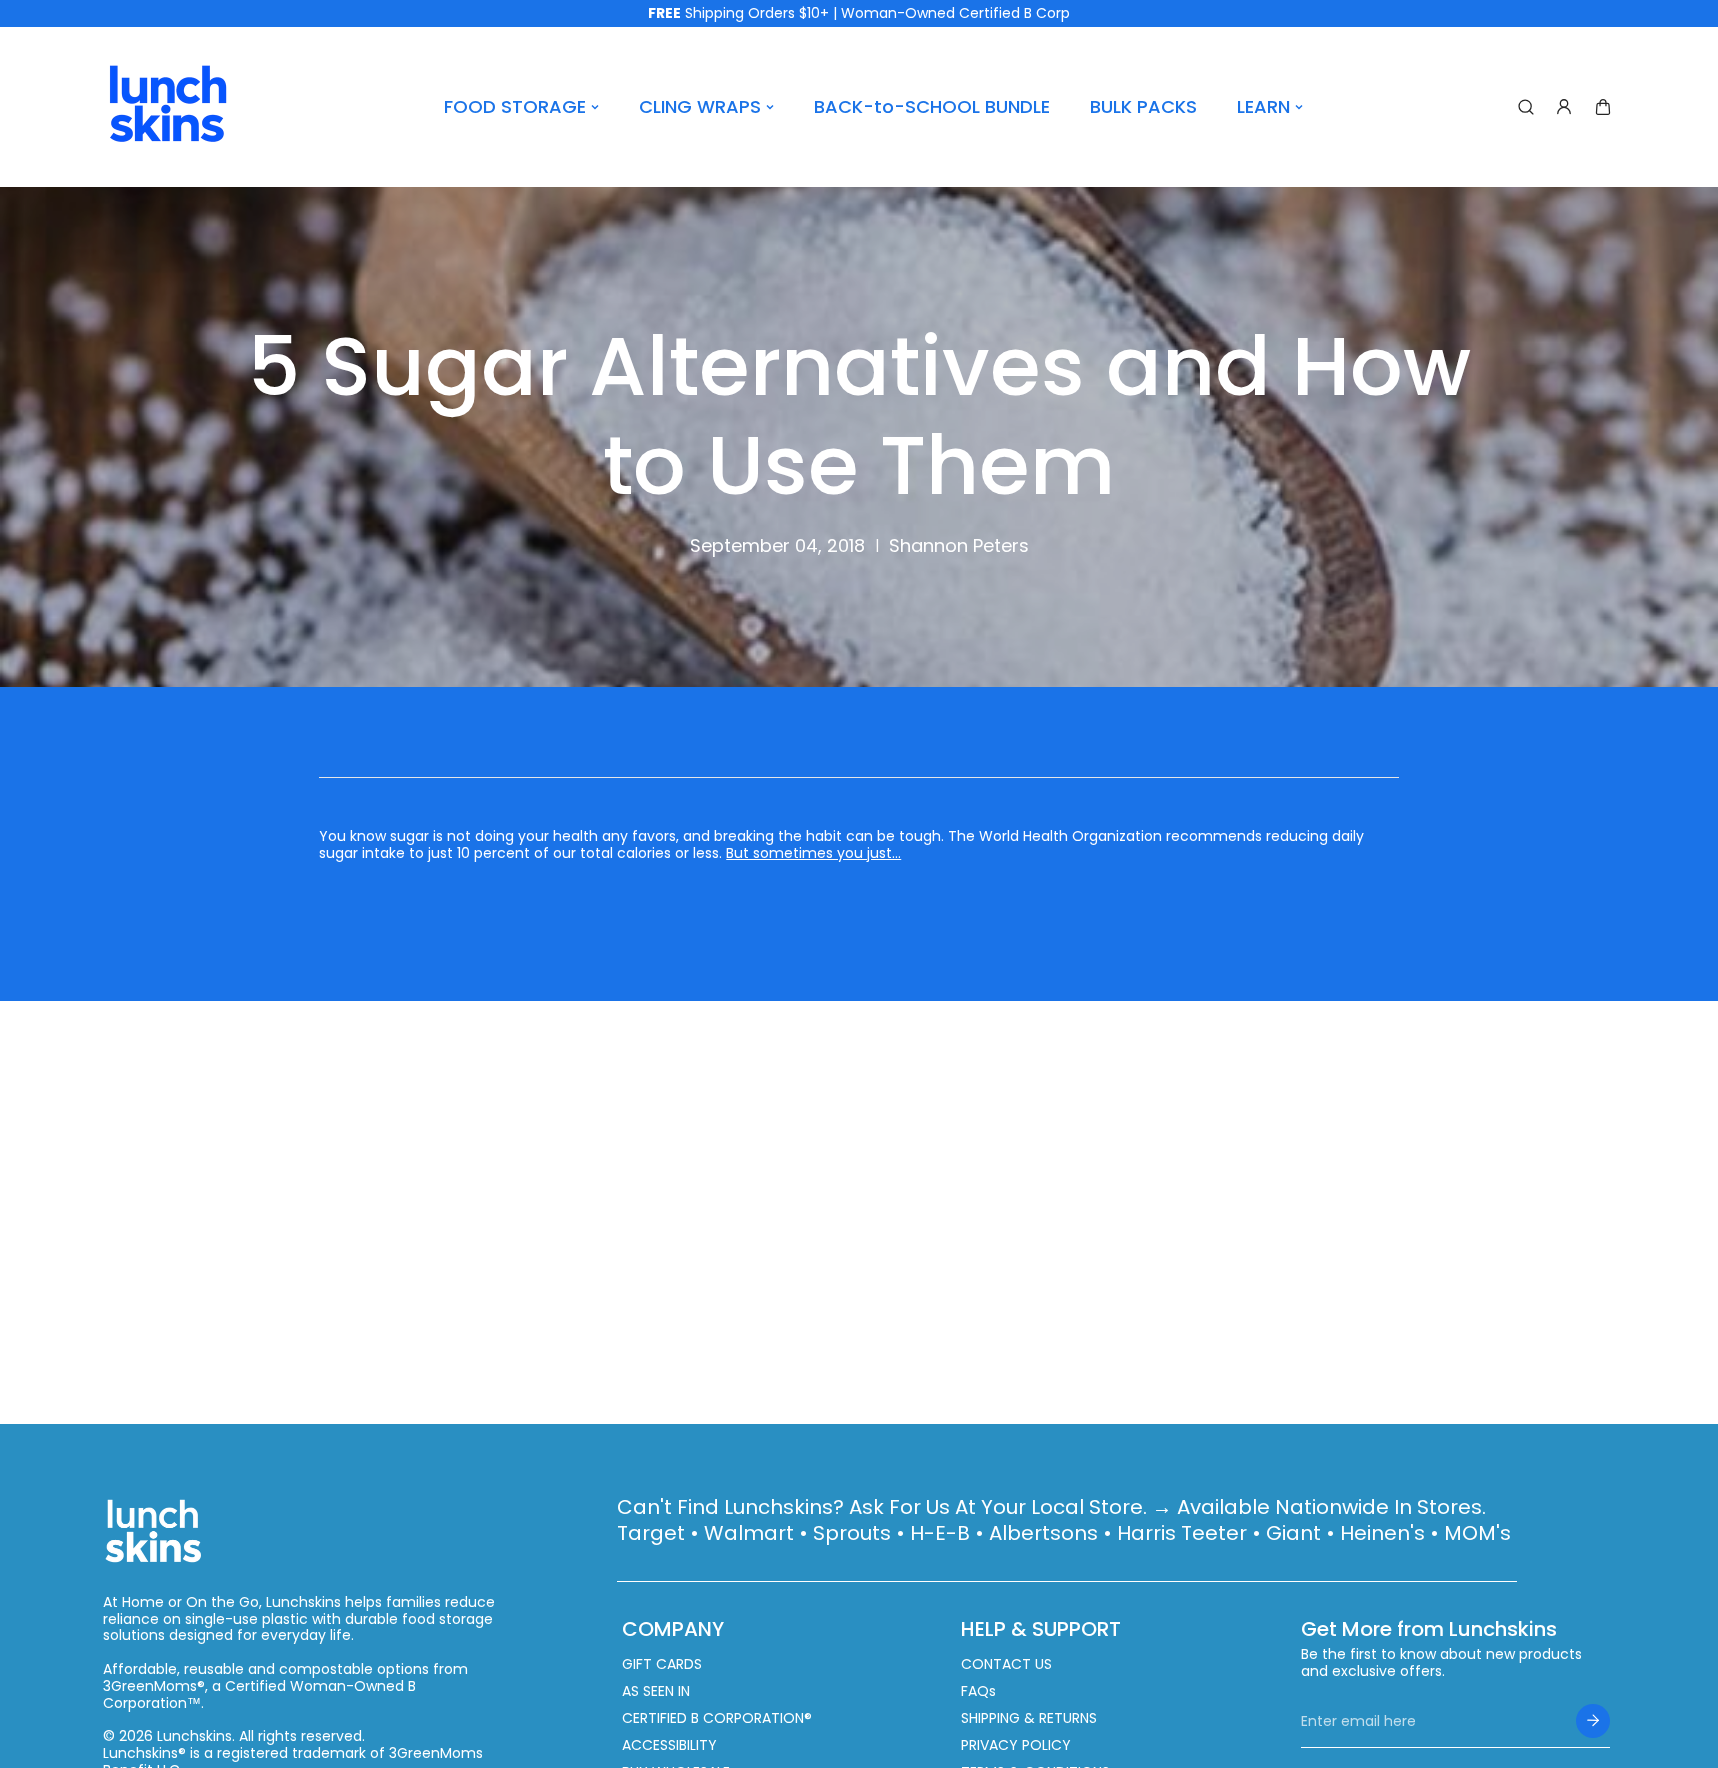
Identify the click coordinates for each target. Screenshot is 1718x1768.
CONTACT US (1006, 1664)
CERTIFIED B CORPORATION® (717, 1718)
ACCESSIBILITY (669, 1745)
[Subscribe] (1593, 1721)
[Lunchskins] (168, 107)
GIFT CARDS (662, 1664)
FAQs (978, 1691)
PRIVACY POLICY (1016, 1745)
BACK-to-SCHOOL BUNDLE (932, 106)
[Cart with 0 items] (1603, 107)
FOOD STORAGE (515, 106)
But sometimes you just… (813, 853)
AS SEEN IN (656, 1691)
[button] (1603, 107)
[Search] (1526, 107)
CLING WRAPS (700, 106)
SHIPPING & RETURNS (1029, 1718)
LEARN (1263, 106)
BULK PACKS (1143, 106)
